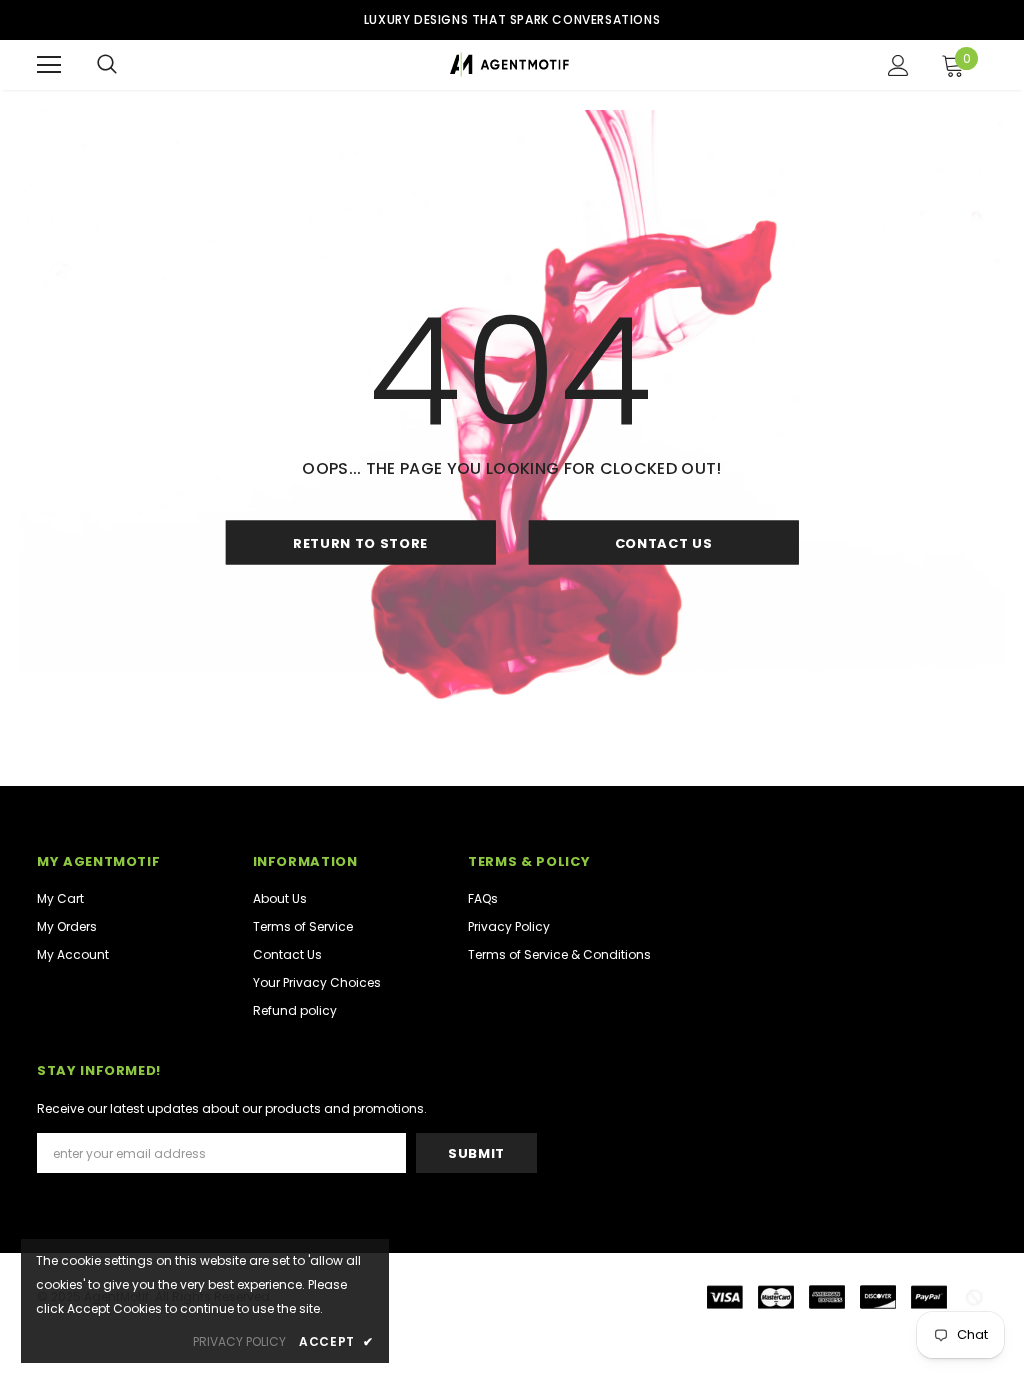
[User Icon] (898, 65)
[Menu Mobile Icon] (49, 65)
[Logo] (509, 64)
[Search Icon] (107, 65)
